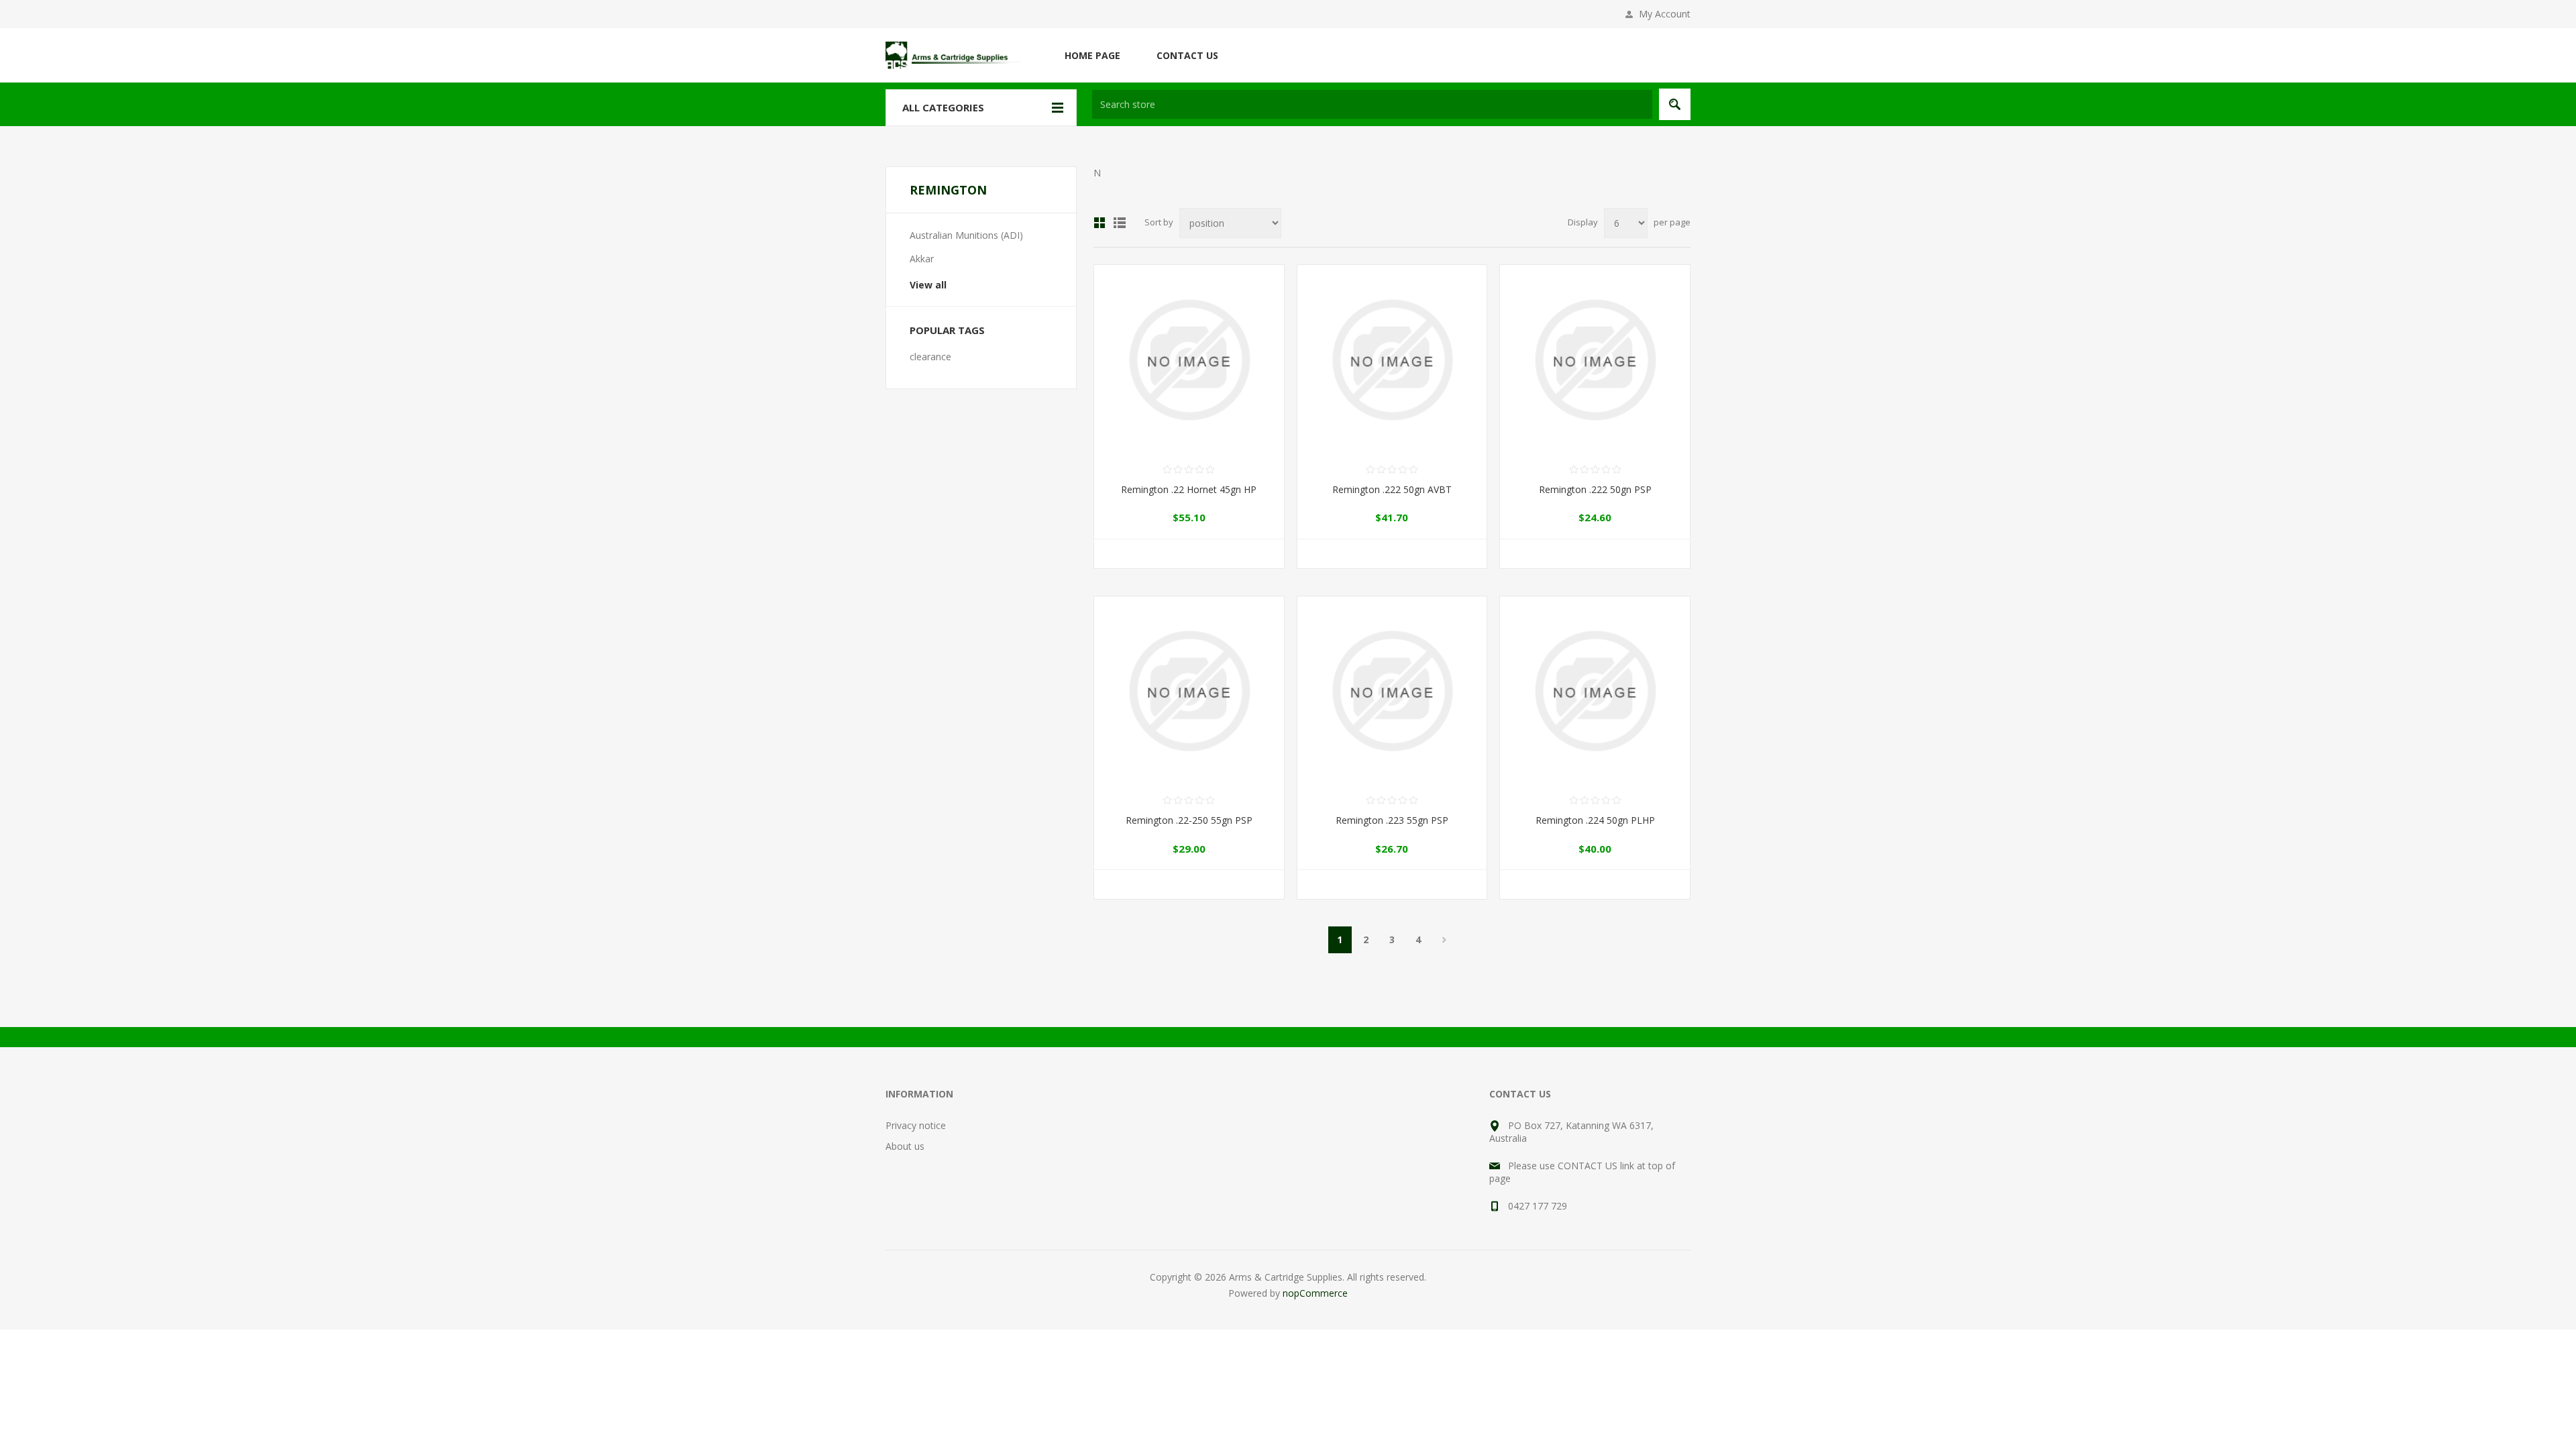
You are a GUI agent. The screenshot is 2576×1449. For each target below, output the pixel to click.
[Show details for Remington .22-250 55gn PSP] (1189, 691)
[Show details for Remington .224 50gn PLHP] (1595, 691)
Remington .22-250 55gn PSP (1189, 820)
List (1120, 223)
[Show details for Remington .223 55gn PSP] (1392, 691)
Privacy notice (916, 1125)
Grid (1099, 223)
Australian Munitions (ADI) (966, 235)
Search (1675, 104)
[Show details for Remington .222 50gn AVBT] (1392, 360)
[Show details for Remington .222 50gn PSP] (1595, 360)
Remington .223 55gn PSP (1392, 820)
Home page (1092, 55)
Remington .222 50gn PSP (1595, 489)
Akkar (922, 259)
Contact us (1187, 55)
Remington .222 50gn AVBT (1392, 489)
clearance (930, 357)
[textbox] (1372, 104)
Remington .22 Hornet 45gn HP (1189, 489)
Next (1445, 940)
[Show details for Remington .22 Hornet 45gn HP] (1189, 360)
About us (905, 1146)
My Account (1665, 14)
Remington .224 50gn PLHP (1595, 820)
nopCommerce (1315, 1293)
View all (928, 285)
